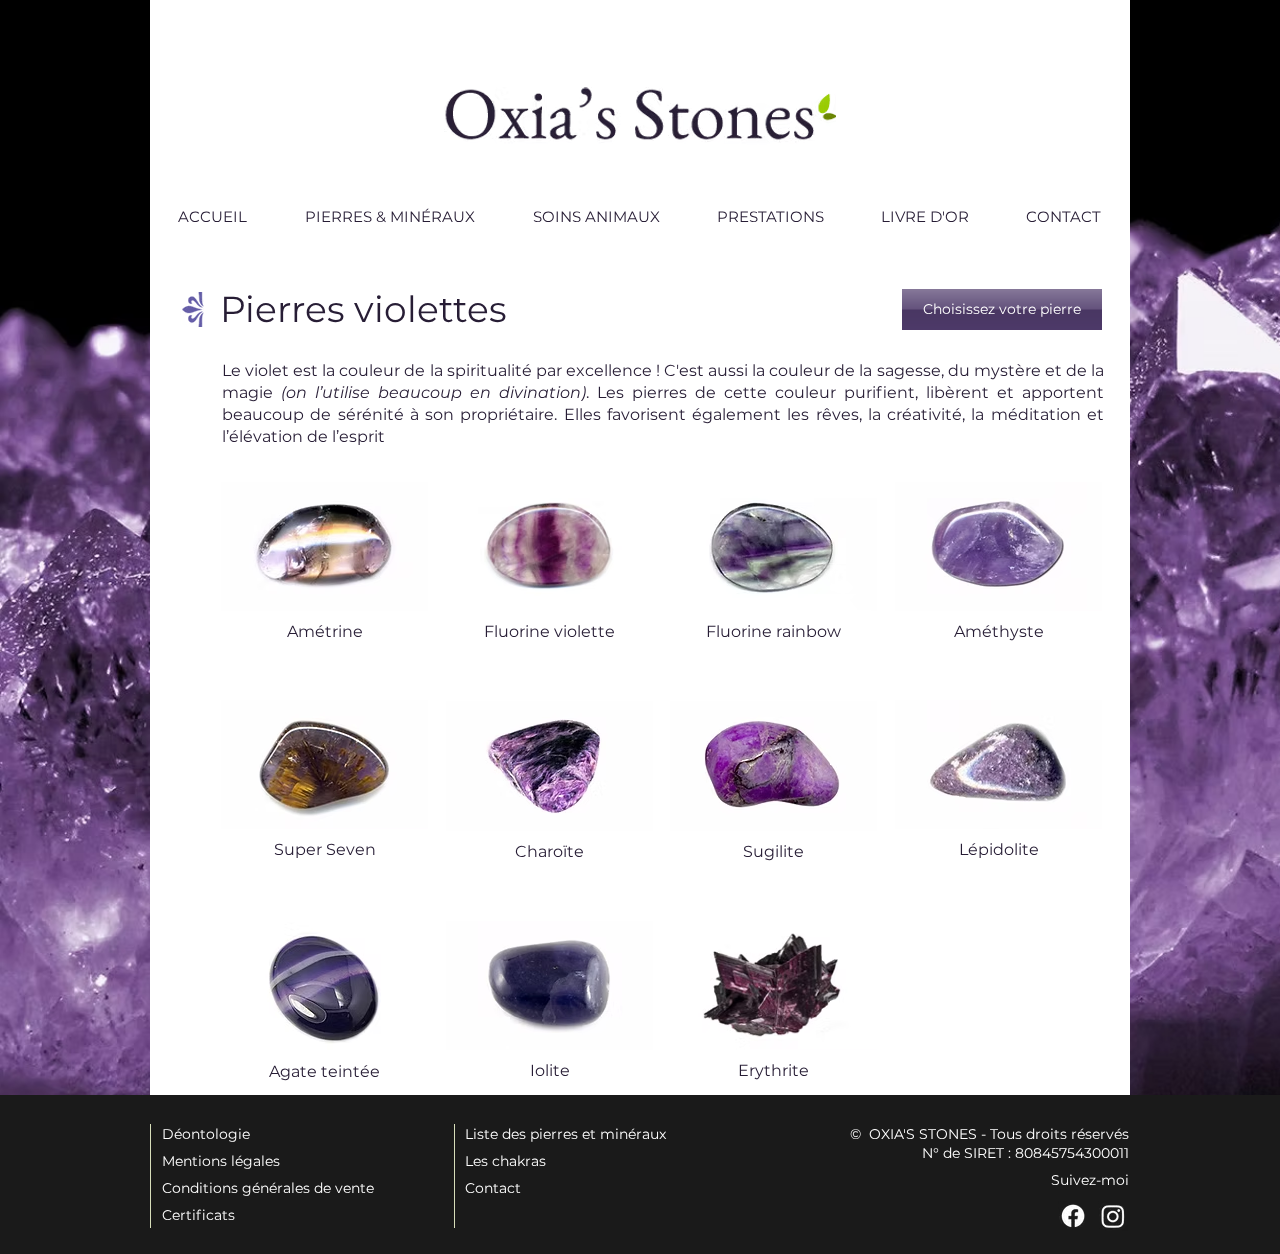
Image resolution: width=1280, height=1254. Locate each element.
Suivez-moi (1090, 1180)
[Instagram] (1113, 1216)
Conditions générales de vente (268, 1188)
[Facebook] (1073, 1216)
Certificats (198, 1215)
